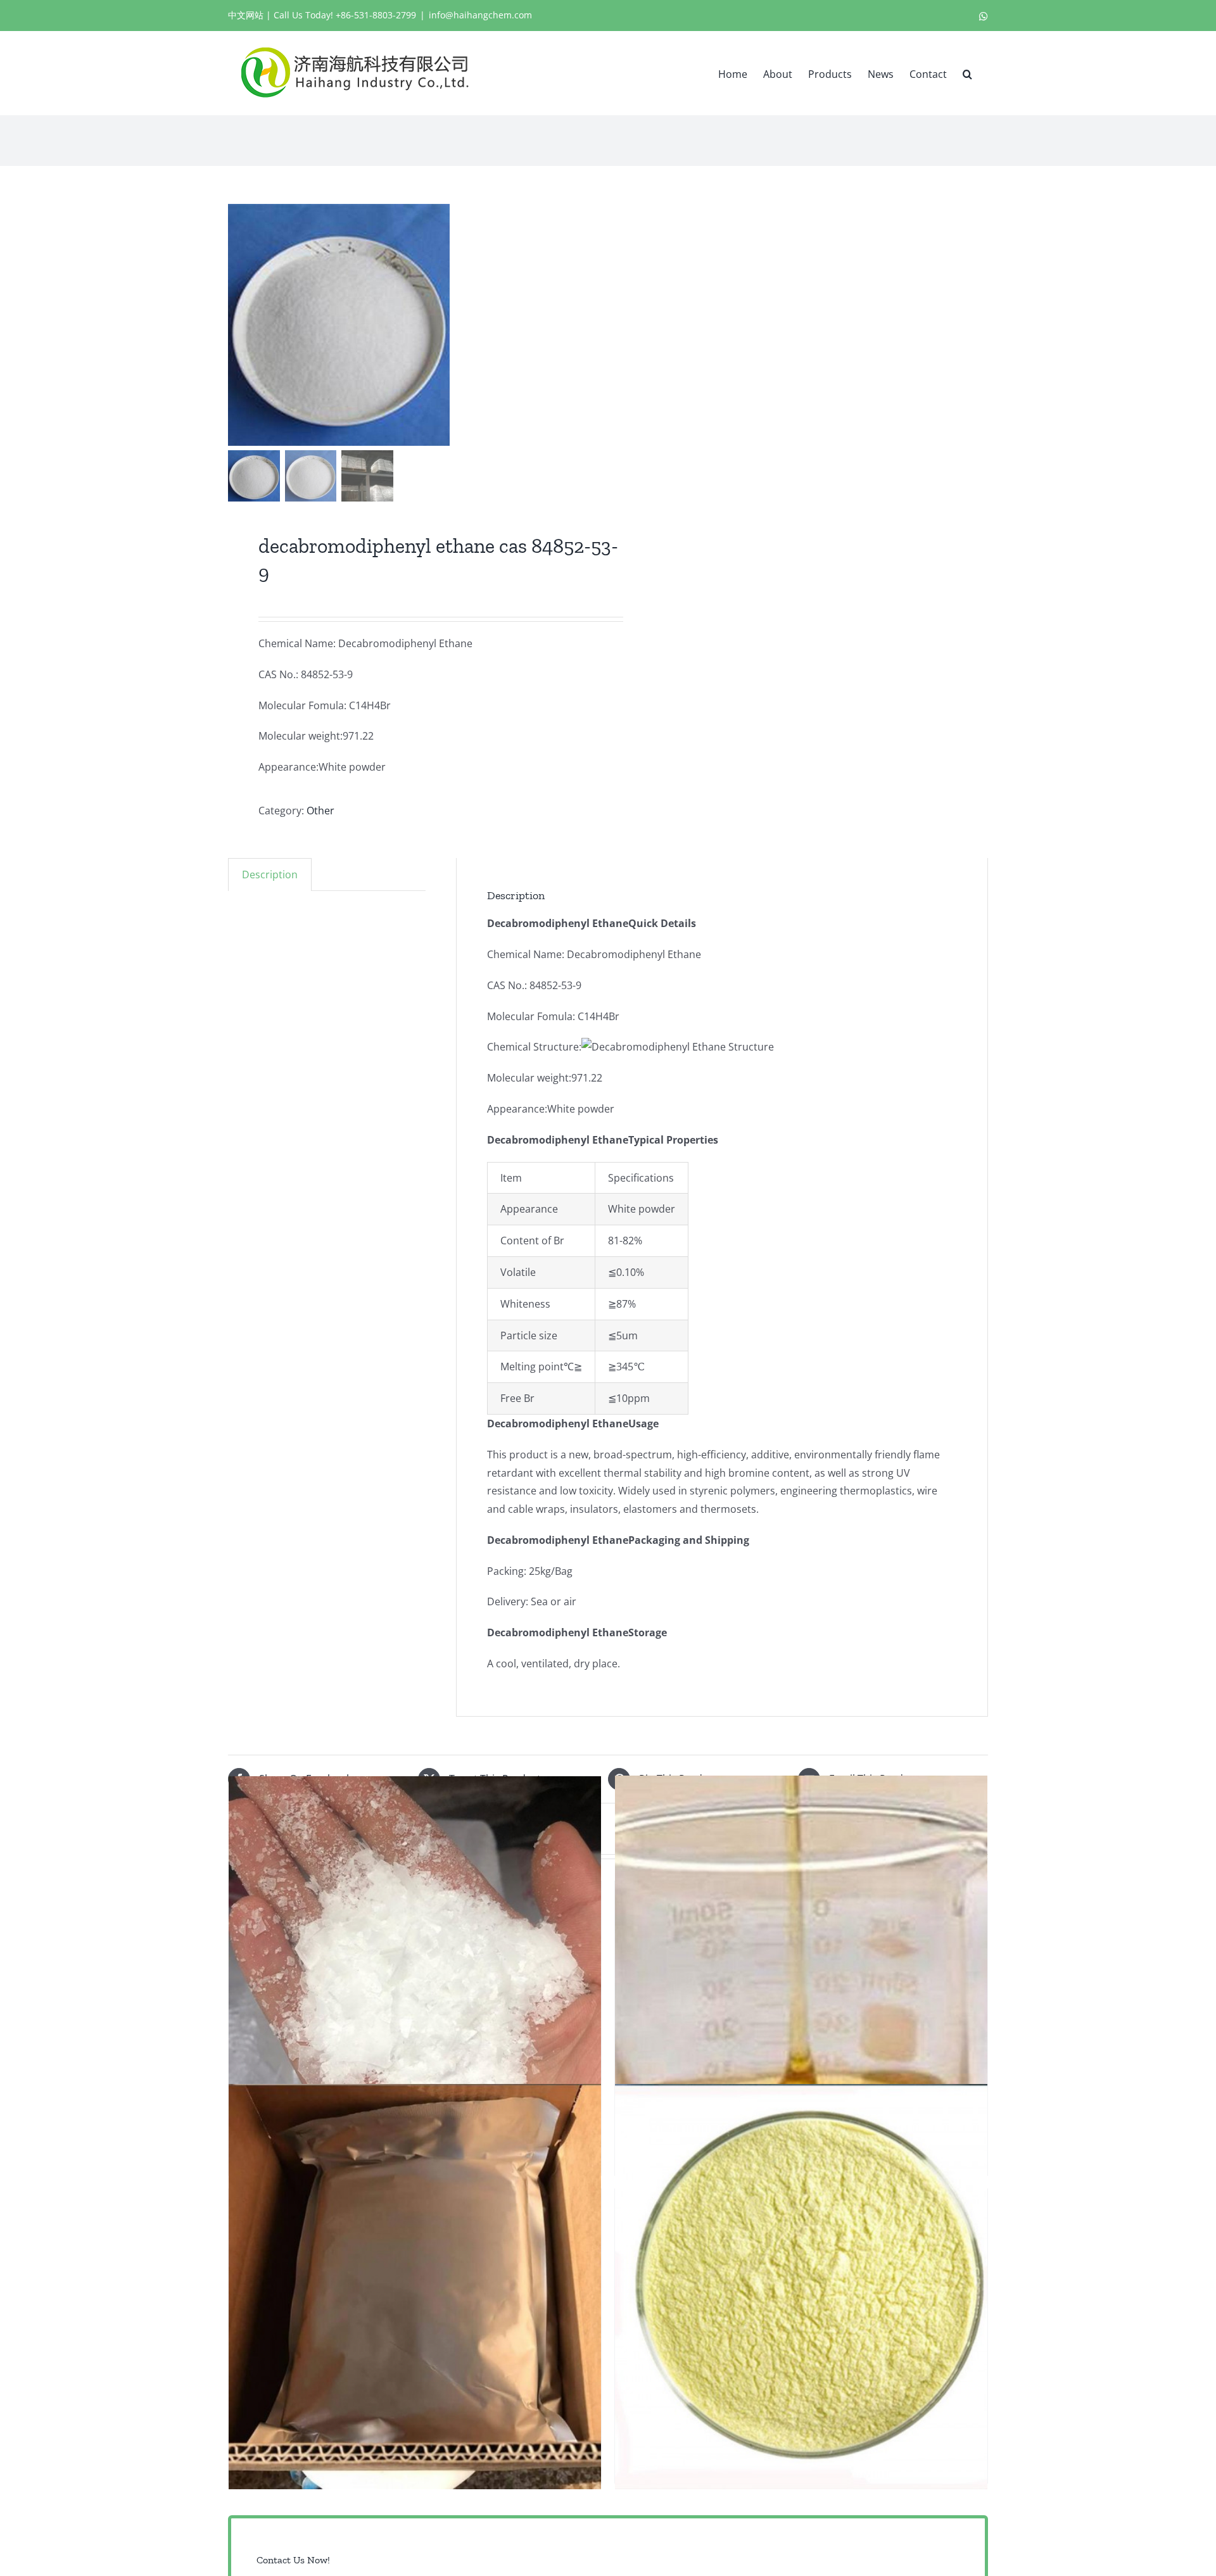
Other (320, 811)
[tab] (270, 874)
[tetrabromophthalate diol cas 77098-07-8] (801, 1979)
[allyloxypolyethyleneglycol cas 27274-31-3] (415, 1979)
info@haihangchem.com (480, 15)
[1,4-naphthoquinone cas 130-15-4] (801, 2287)
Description (270, 874)
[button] (967, 73)
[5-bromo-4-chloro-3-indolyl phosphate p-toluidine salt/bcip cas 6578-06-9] (415, 2287)
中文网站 (246, 15)
